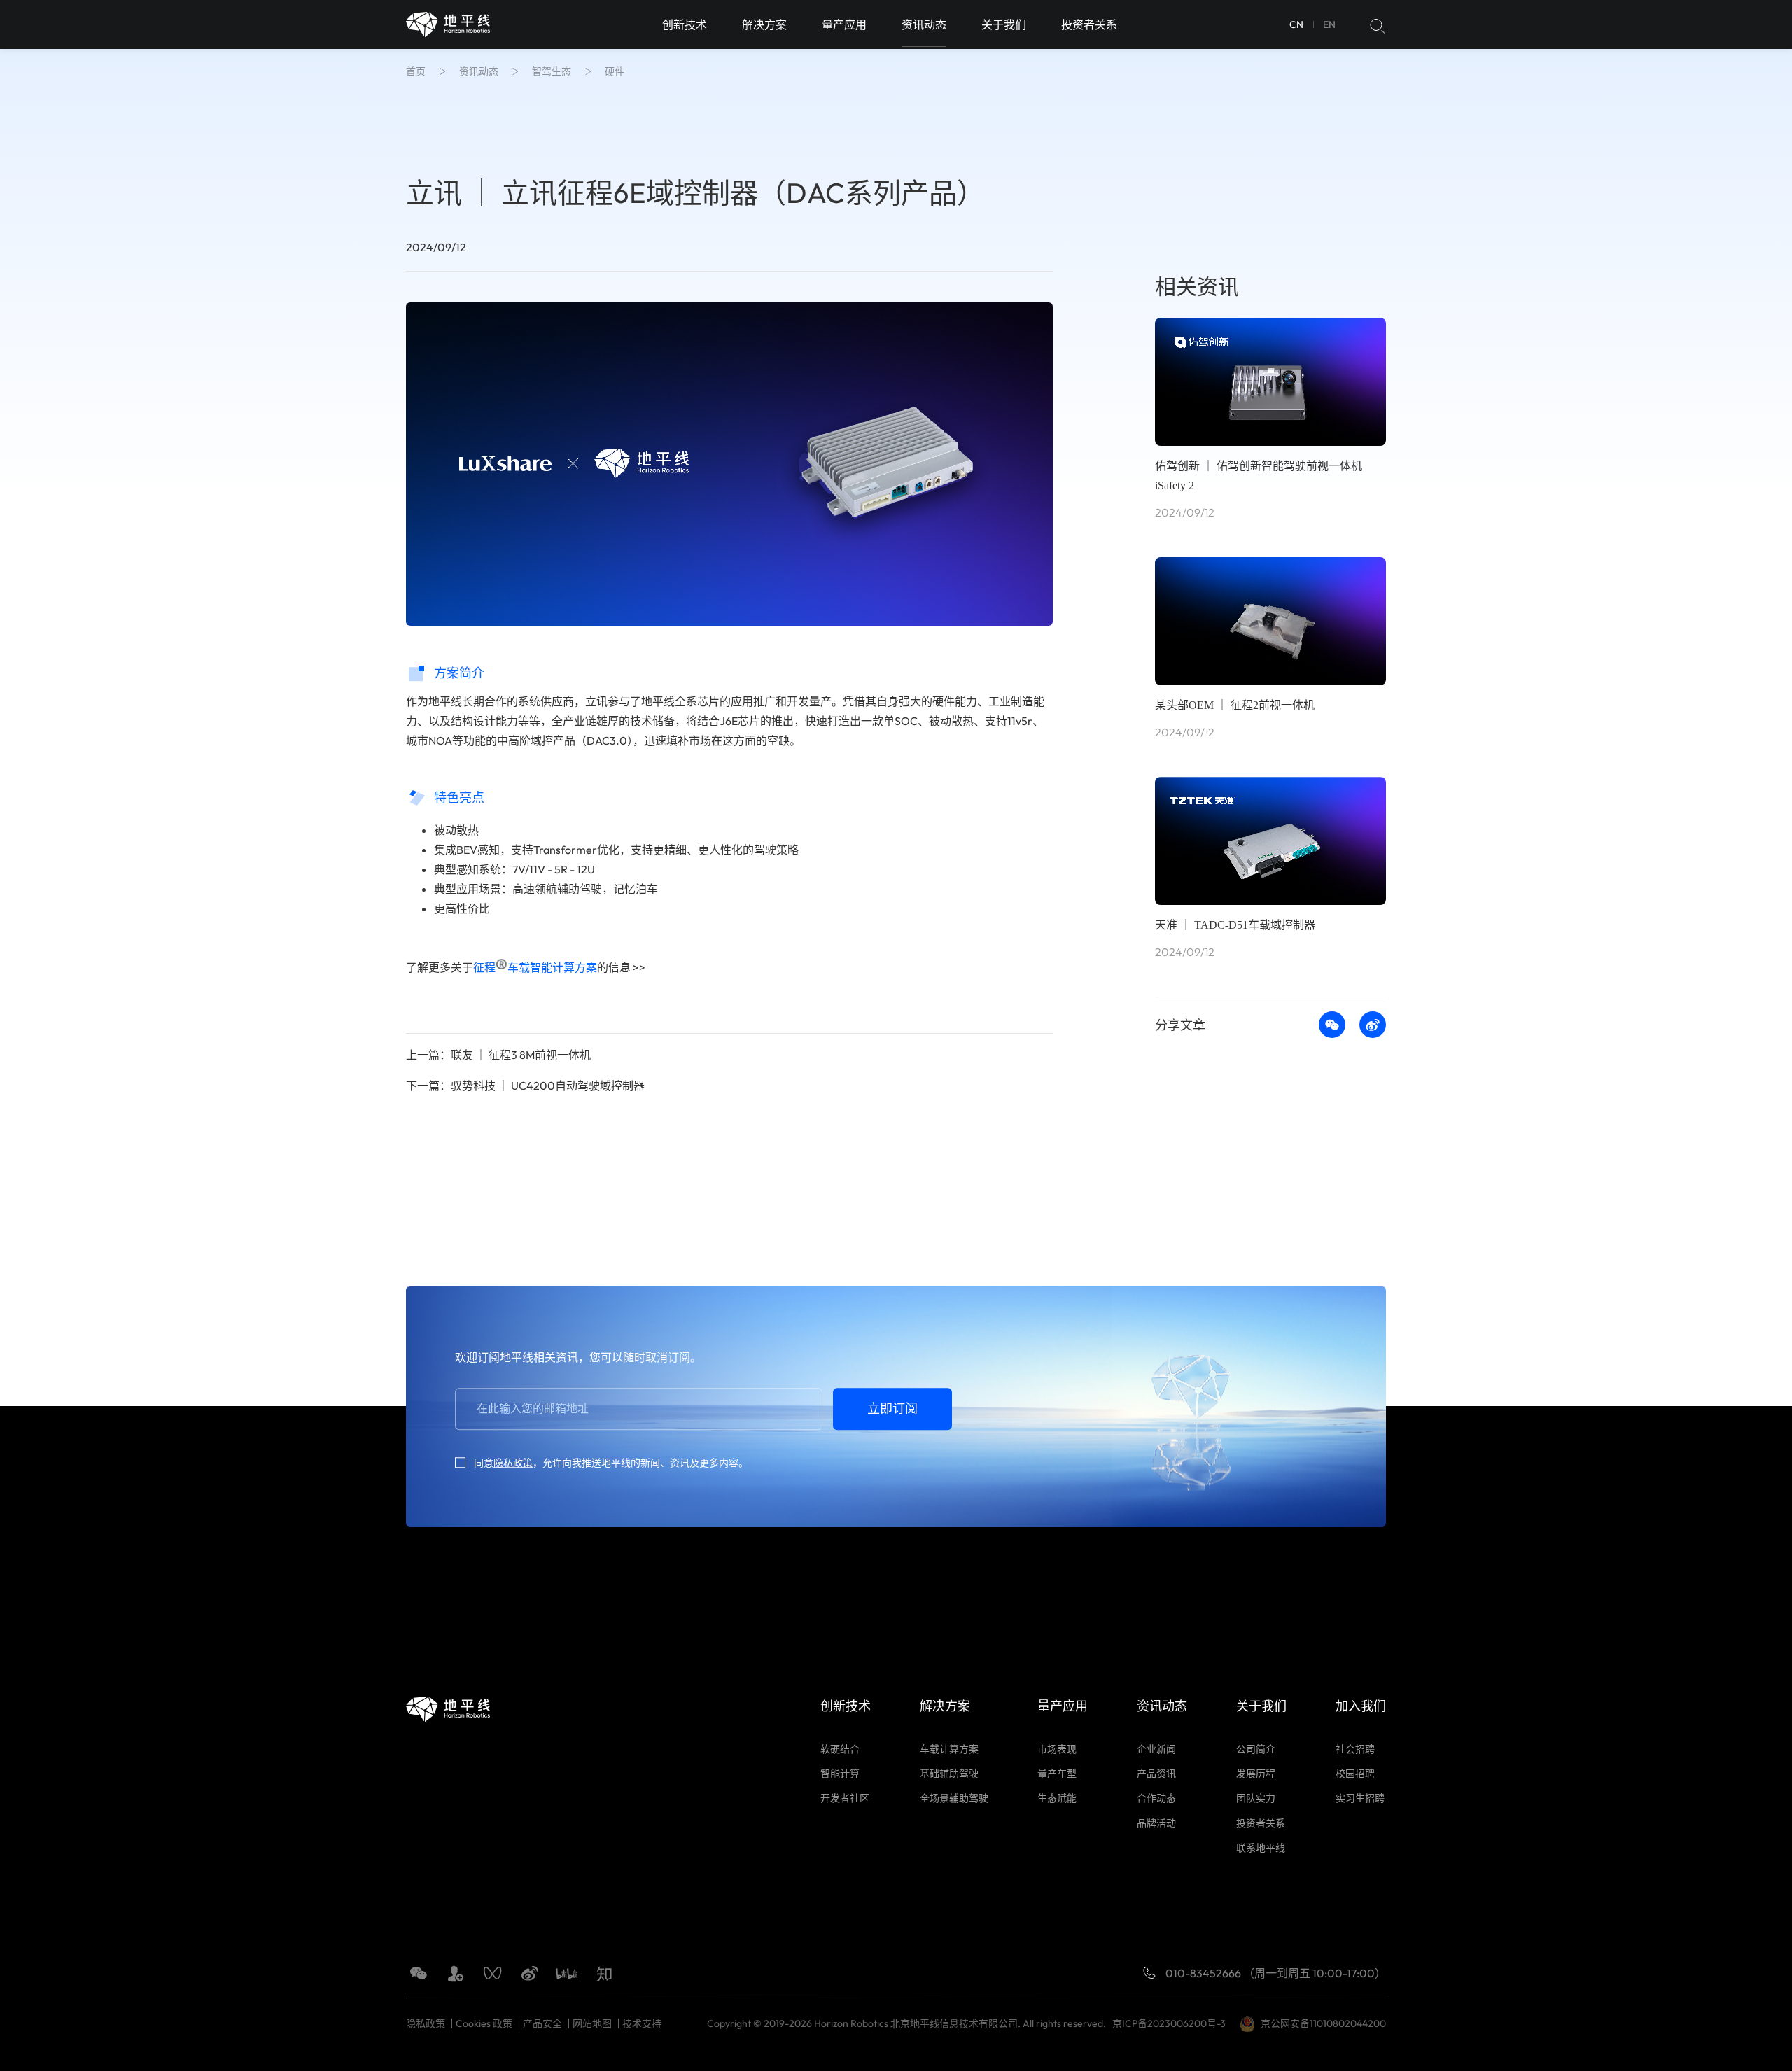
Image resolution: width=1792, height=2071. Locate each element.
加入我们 (1361, 1706)
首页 (416, 71)
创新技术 (685, 24)
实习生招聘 (1360, 1798)
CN (1296, 24)
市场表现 (1057, 1749)
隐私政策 (513, 1463)
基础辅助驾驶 (949, 1774)
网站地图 (592, 2023)
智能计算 (840, 1774)
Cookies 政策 (484, 2023)
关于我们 (1004, 24)
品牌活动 (1156, 1823)
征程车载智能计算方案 (535, 967)
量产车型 (1057, 1774)
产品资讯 (1156, 1774)
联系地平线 (1261, 1848)
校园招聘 (1355, 1774)
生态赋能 (1057, 1798)
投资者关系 (1089, 24)
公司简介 (1256, 1749)
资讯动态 (924, 24)
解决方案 (764, 24)
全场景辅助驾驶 (954, 1798)
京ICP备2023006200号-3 (1171, 2023)
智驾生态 (552, 71)
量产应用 (844, 24)
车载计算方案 (949, 1749)
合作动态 (1156, 1798)
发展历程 (1256, 1774)
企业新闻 (1156, 1749)
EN (1329, 24)
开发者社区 (845, 1798)
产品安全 (542, 2023)
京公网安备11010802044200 (1323, 2023)
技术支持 (642, 2023)
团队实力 (1256, 1798)
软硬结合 (840, 1749)
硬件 (615, 71)
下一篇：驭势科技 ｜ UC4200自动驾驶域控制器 (525, 1086)
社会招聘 (1355, 1749)
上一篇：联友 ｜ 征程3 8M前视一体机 (498, 1055)
